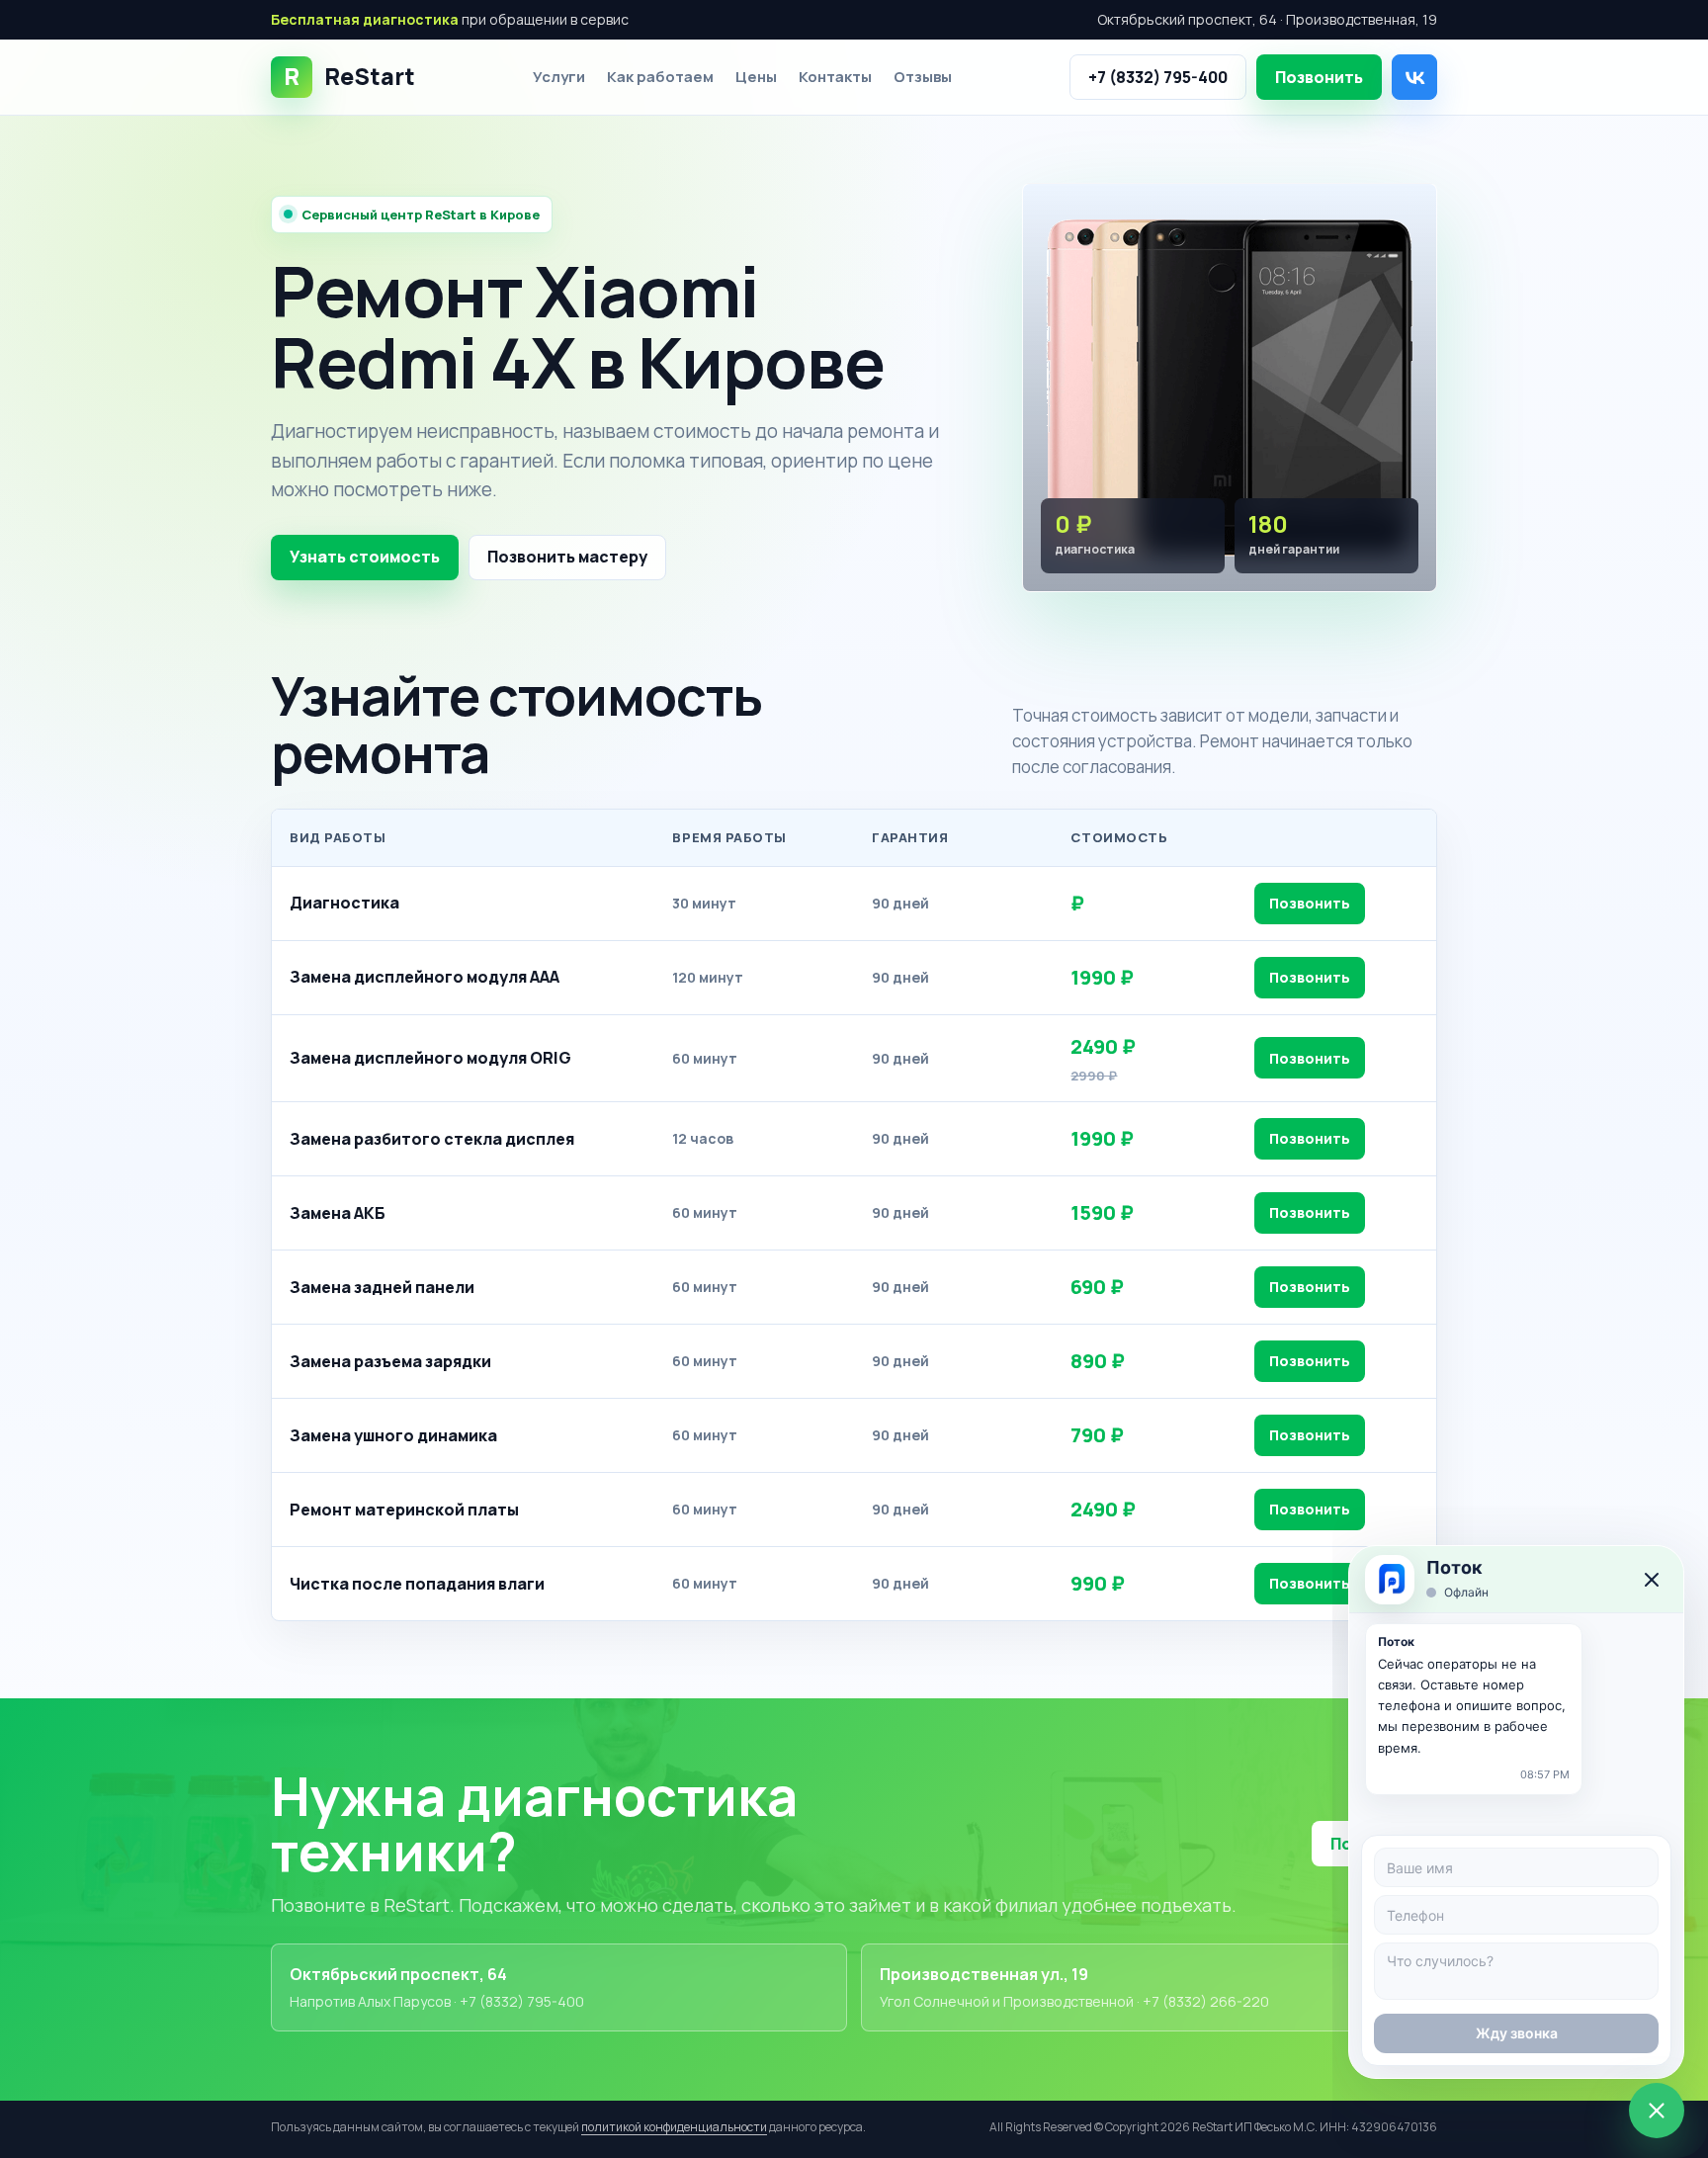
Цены (756, 77)
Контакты (835, 77)
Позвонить (1319, 77)
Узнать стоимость (365, 557)
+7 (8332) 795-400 (1158, 77)
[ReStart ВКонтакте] (1414, 77)
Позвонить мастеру (567, 557)
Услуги (559, 77)
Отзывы (923, 77)
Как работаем (660, 77)
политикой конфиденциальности (674, 2127)
